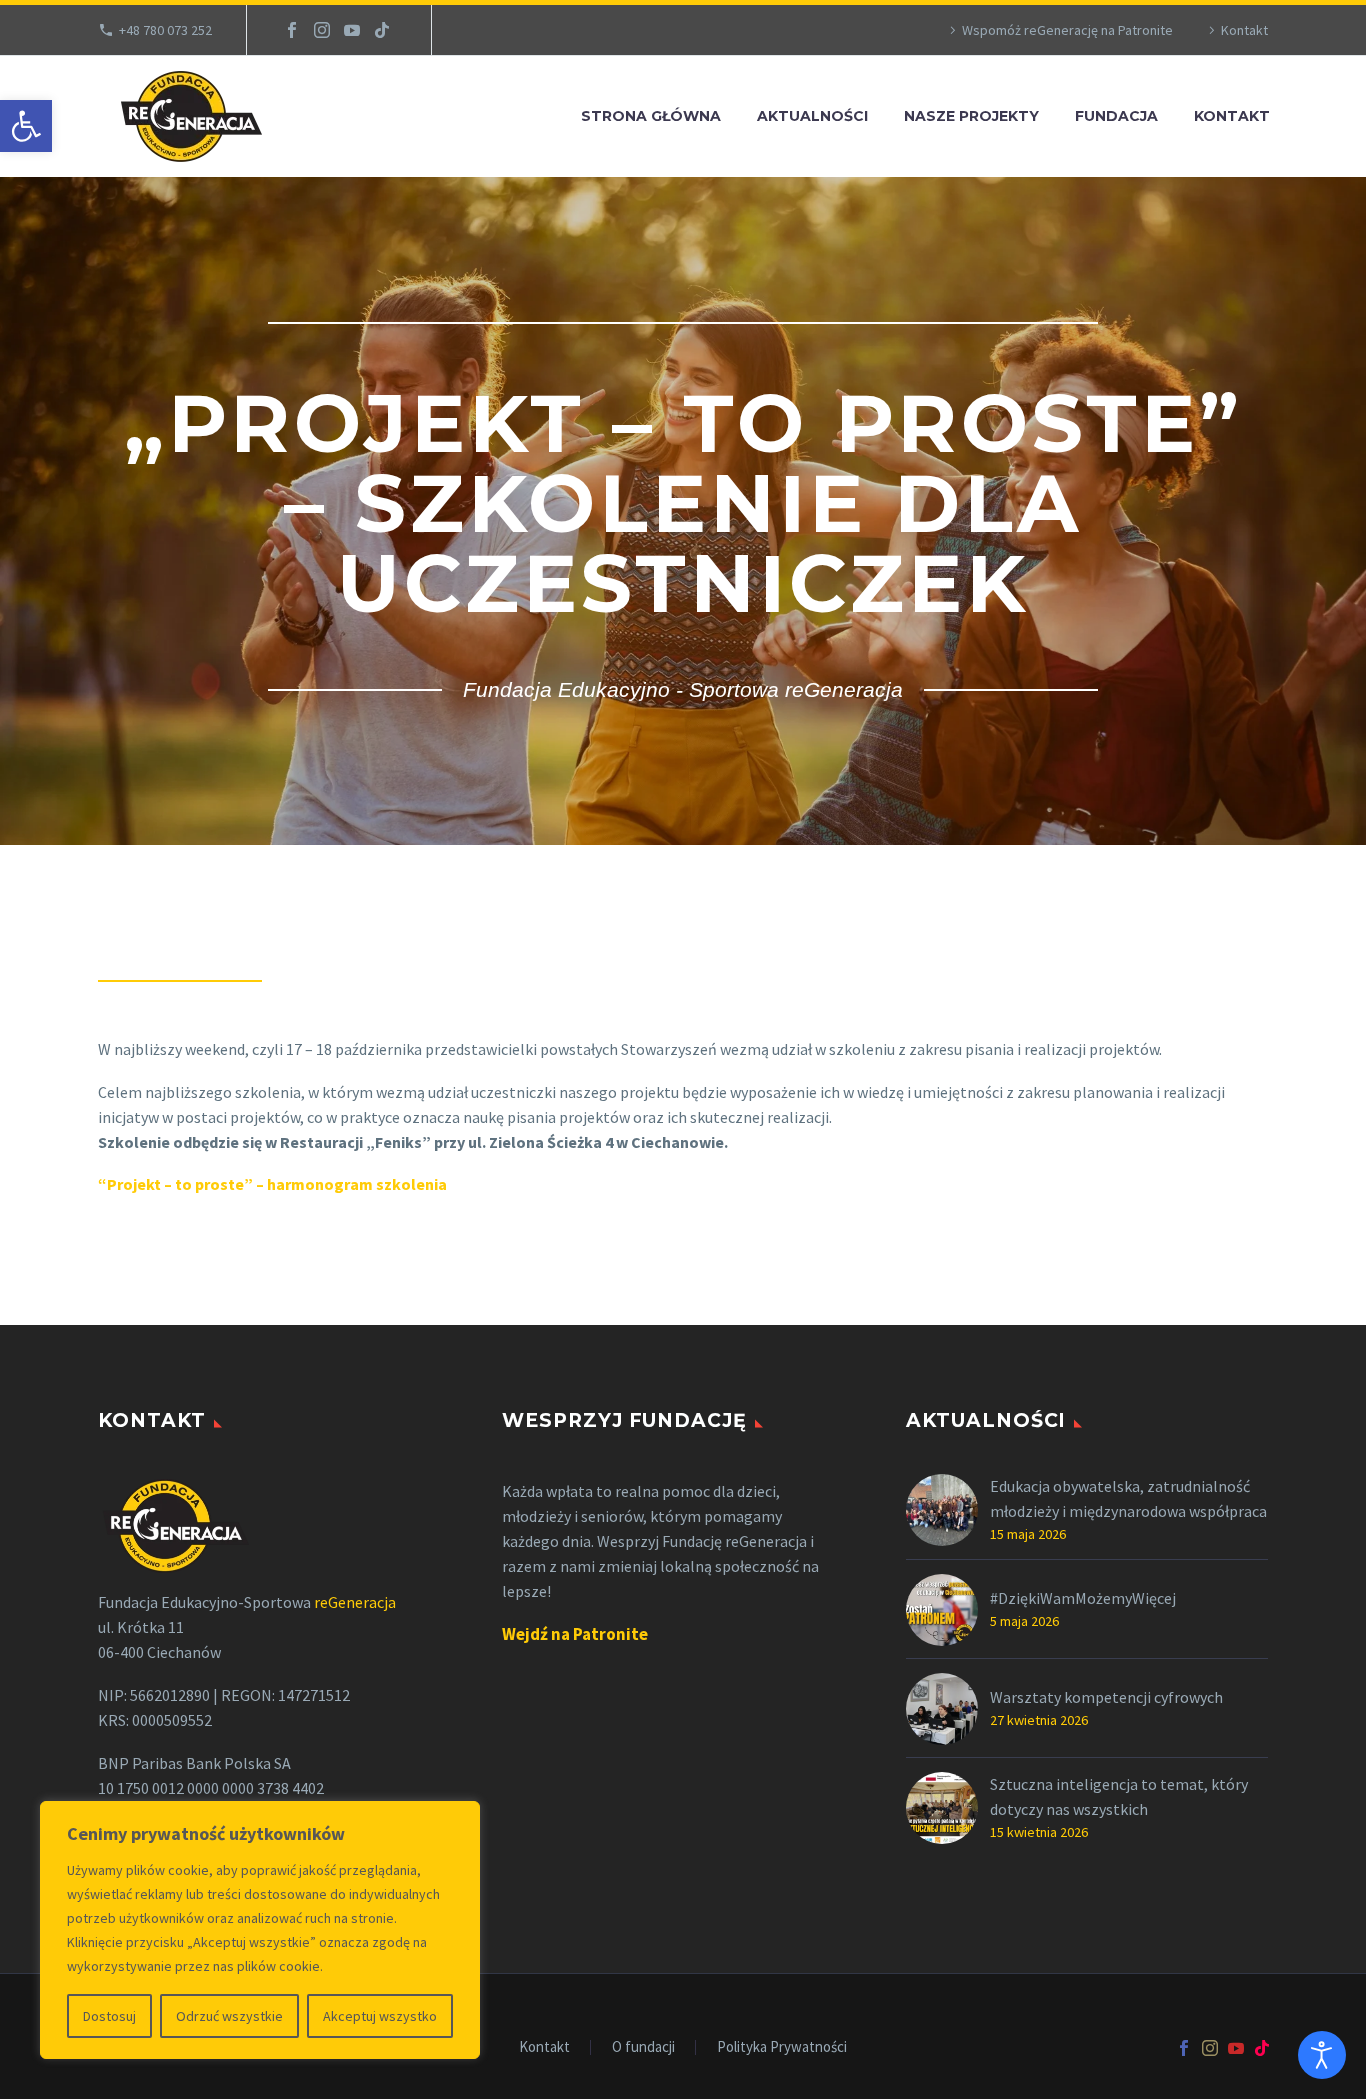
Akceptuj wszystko (380, 2016)
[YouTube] (352, 30)
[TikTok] (382, 30)
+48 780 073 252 (165, 30)
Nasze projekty (971, 116)
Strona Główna (651, 116)
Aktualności (812, 116)
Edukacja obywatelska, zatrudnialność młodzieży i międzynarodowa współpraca (1128, 1498)
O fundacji (643, 2047)
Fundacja (1116, 116)
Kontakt (1244, 30)
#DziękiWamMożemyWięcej (1083, 1598)
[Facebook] (292, 30)
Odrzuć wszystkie (229, 2016)
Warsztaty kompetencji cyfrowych (1106, 1697)
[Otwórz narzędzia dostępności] (1322, 2055)
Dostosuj (109, 2016)
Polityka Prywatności (782, 2047)
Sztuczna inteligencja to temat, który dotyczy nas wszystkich (1119, 1796)
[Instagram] (322, 30)
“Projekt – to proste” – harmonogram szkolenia (272, 1184)
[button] (26, 126)
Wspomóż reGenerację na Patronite (1067, 30)
